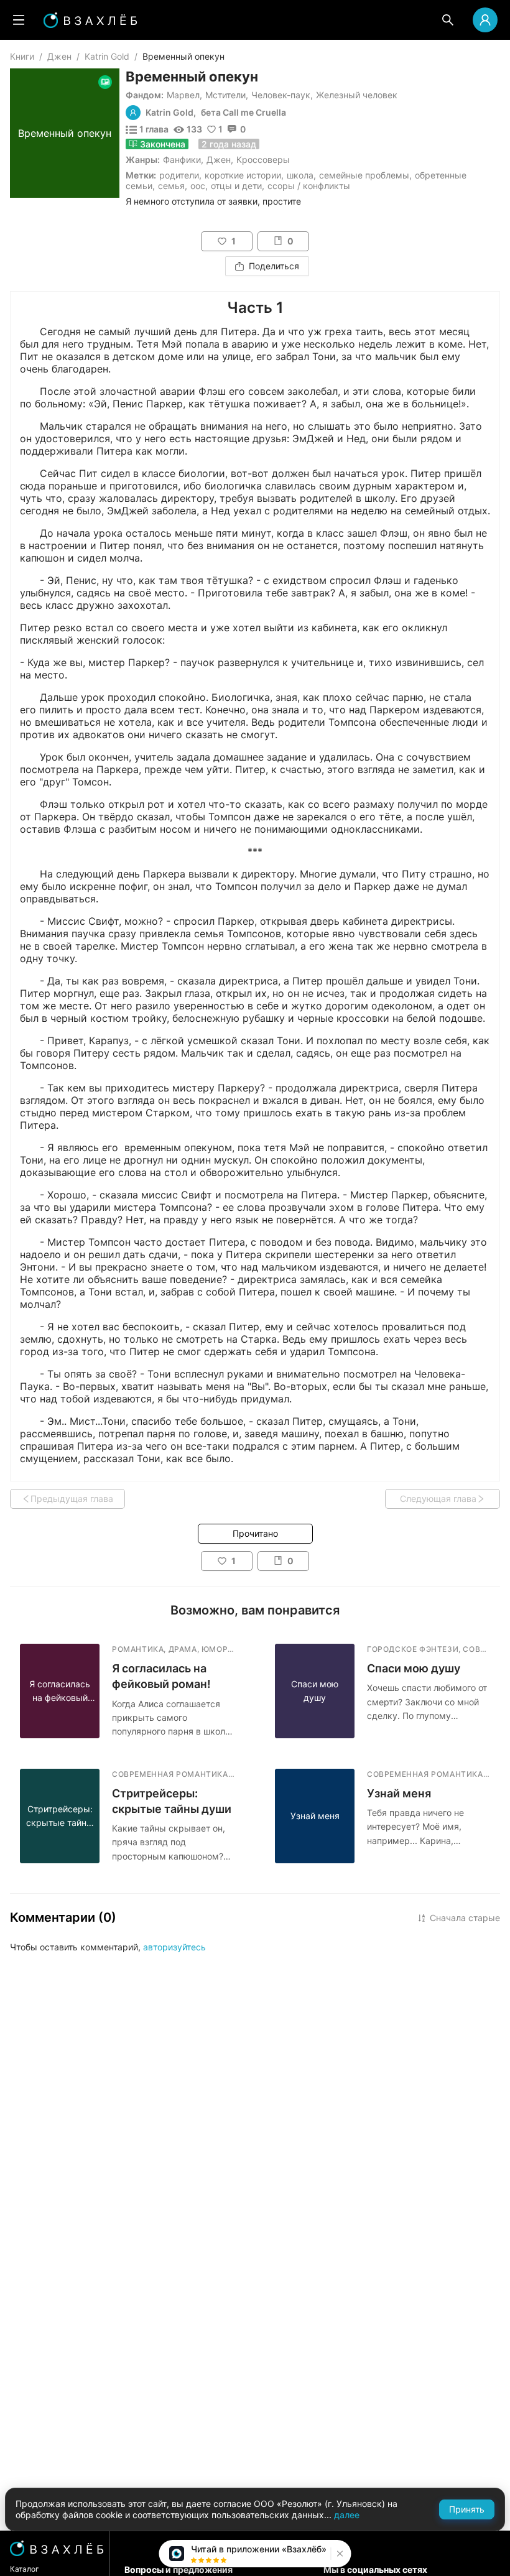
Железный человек (357, 95)
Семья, (173, 186)
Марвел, (184, 95)
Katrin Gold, (171, 113)
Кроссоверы (263, 160)
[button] (339, 2554)
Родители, (180, 175)
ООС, (199, 186)
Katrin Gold (107, 56)
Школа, (301, 175)
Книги (22, 56)
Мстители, (227, 95)
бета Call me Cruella (243, 113)
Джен (59, 56)
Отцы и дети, (238, 186)
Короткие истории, (244, 175)
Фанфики (182, 160)
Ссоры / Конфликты (309, 186)
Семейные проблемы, (365, 175)
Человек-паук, (282, 95)
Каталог (25, 2569)
